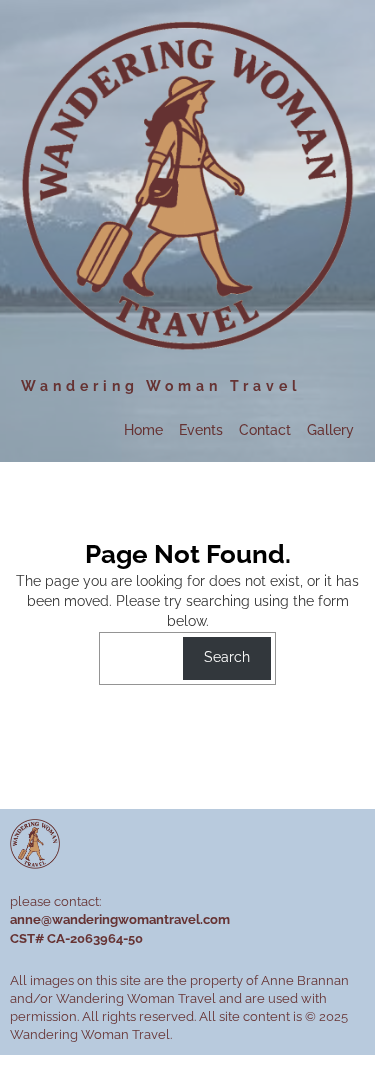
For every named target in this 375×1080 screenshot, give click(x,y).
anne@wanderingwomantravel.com (120, 919)
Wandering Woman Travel (161, 385)
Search (227, 657)
